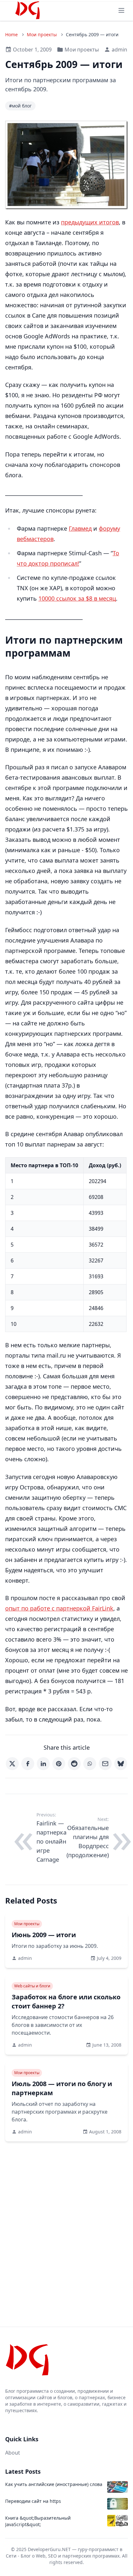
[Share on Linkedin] (43, 1764)
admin (119, 50)
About (13, 2453)
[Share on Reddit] (74, 1764)
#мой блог (20, 106)
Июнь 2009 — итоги (44, 1935)
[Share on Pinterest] (59, 1764)
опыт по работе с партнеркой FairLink (59, 1608)
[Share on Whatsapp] (90, 1764)
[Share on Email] (105, 1764)
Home (11, 34)
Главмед (80, 528)
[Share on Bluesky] (121, 1764)
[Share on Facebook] (28, 1764)
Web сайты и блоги (32, 1986)
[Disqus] (66, 2222)
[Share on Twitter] (12, 1764)
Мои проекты (42, 34)
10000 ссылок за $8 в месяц (77, 598)
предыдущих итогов (90, 222)
